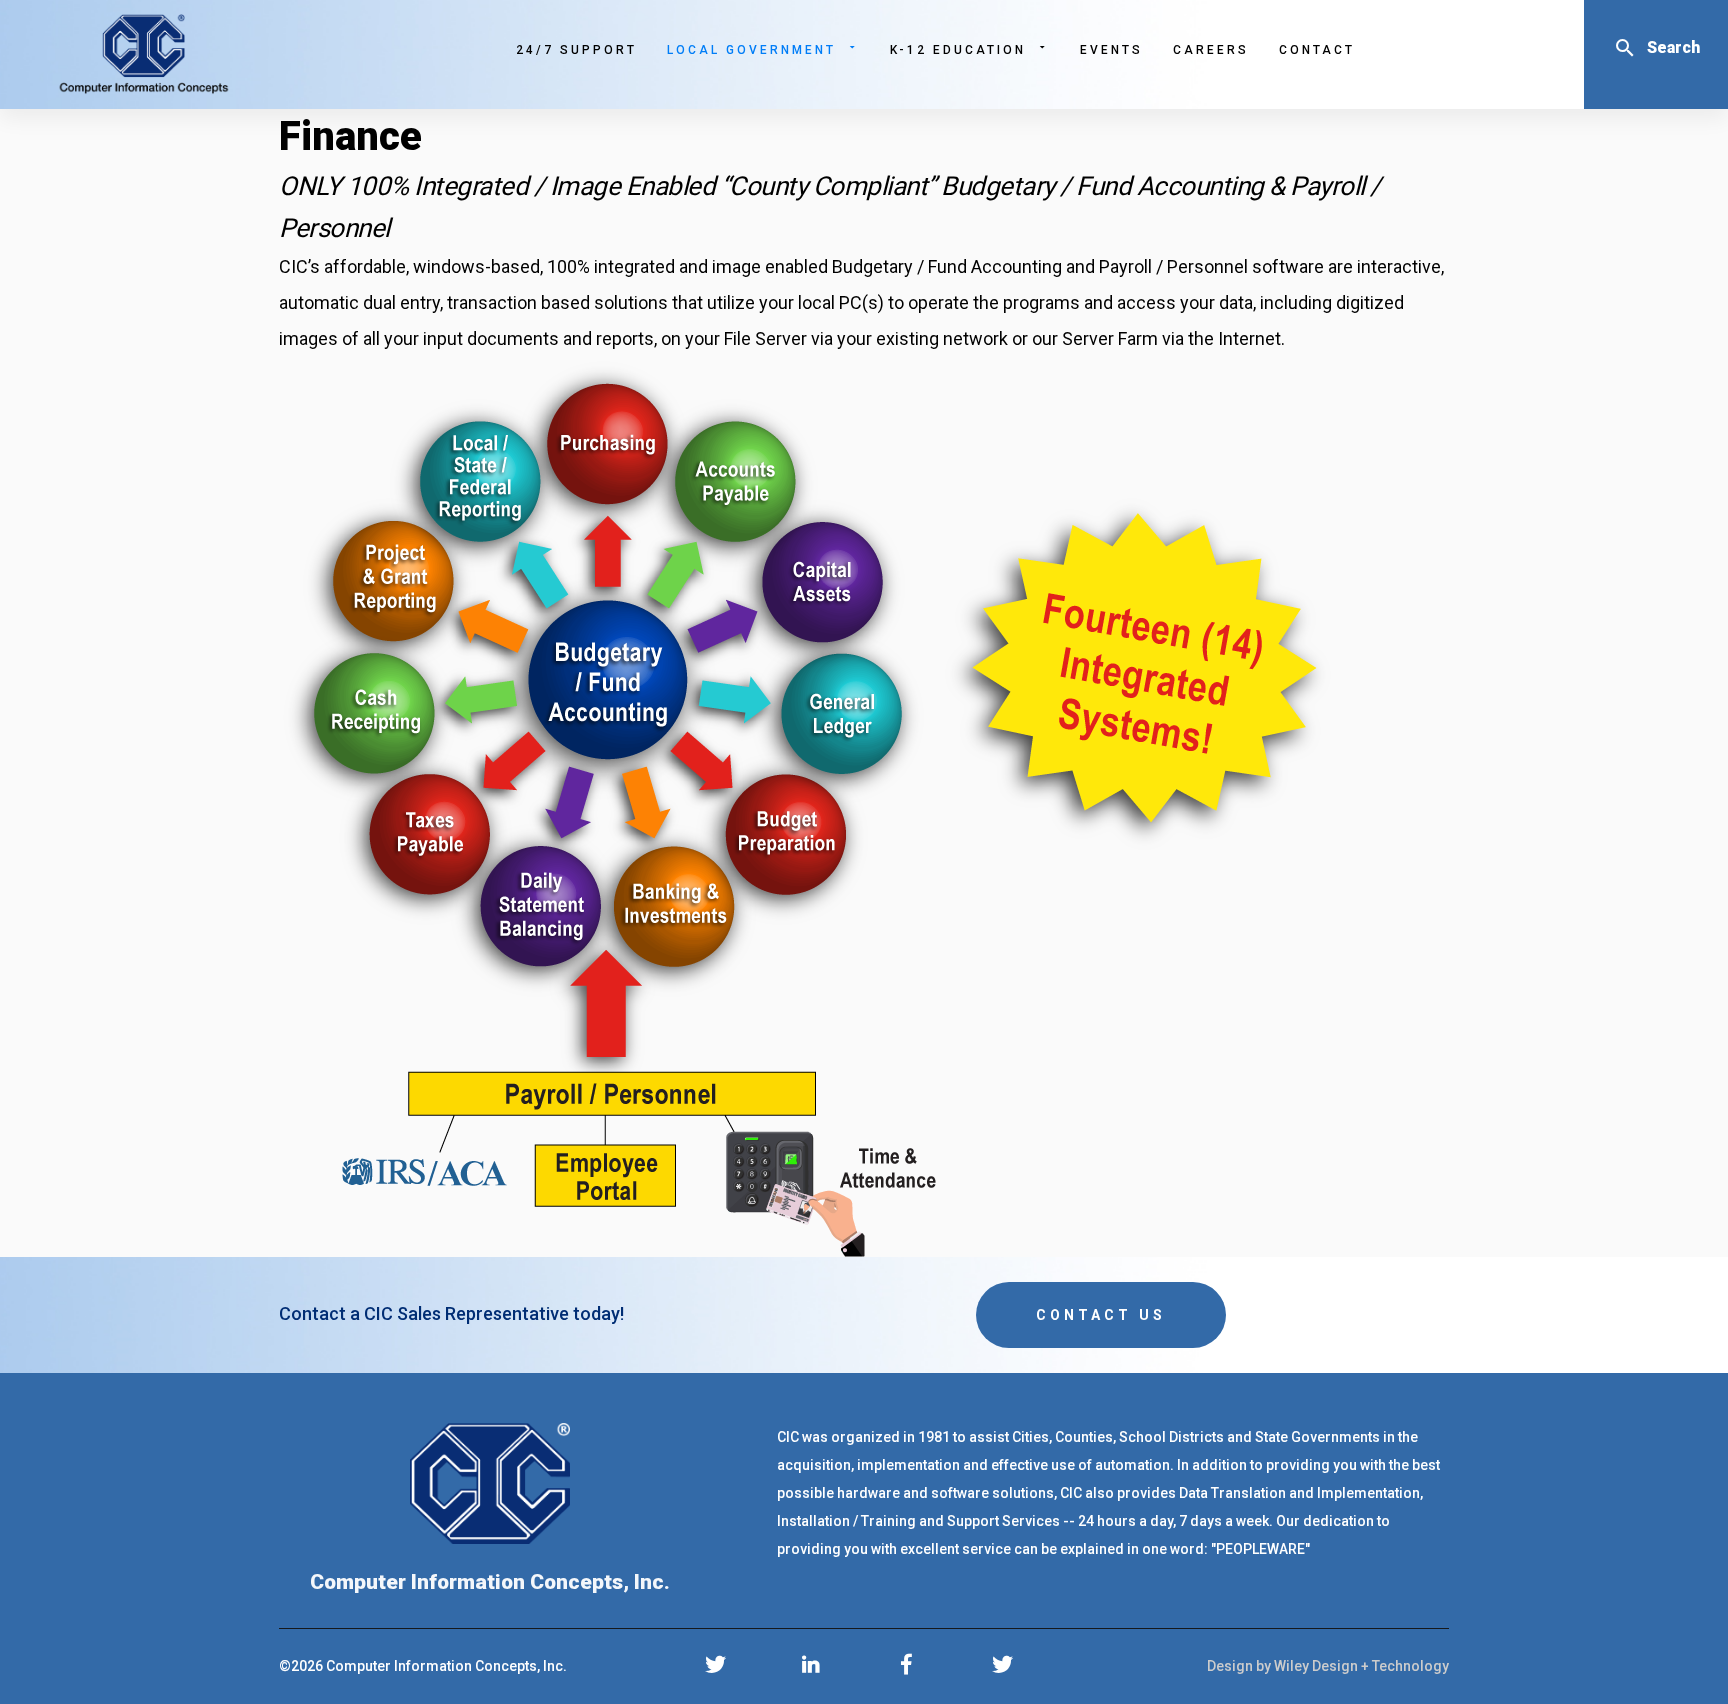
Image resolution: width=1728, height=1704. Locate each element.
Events (1111, 50)
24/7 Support (576, 50)
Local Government (751, 50)
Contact (1317, 50)
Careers (1211, 50)
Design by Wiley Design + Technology (1328, 1666)
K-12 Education (958, 50)
